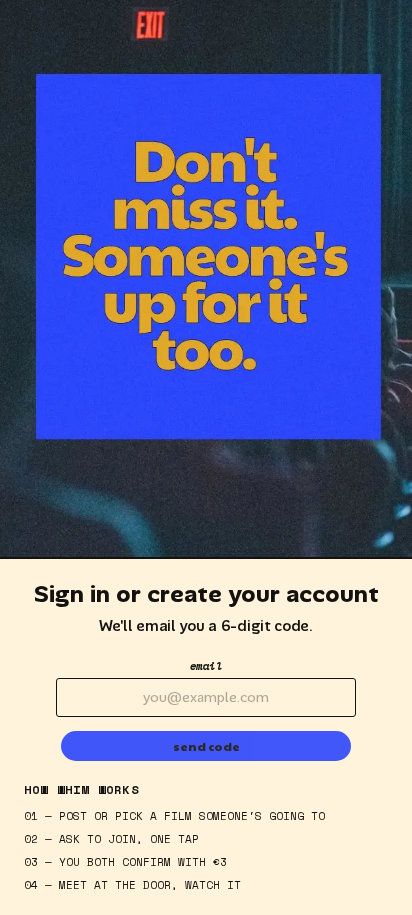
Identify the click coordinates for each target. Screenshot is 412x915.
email (206, 666)
